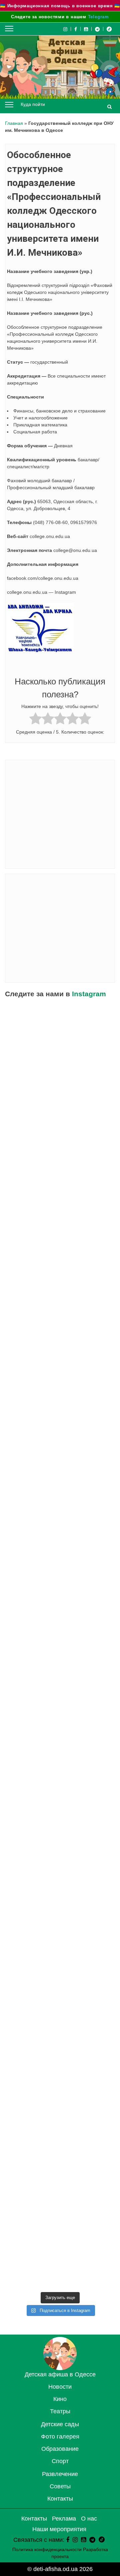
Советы (60, 2486)
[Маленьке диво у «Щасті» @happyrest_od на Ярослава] (60, 1872)
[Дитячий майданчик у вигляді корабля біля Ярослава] (60, 1616)
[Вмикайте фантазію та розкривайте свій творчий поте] (60, 1744)
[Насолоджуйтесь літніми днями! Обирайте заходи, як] (60, 1680)
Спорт (60, 2461)
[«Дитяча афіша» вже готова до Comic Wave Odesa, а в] (60, 1296)
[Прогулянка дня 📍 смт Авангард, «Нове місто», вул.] (60, 1360)
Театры (60, 2411)
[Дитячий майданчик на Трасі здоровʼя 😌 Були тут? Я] (60, 2256)
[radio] (35, 719)
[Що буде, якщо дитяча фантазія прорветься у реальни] (60, 2064)
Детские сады (60, 2424)
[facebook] (68, 2540)
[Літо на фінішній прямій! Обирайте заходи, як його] (60, 1167)
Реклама (64, 2519)
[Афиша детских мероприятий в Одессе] (60, 2368)
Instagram (89, 994)
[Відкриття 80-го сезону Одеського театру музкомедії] (60, 1488)
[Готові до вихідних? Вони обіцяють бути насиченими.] (60, 1936)
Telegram (98, 17)
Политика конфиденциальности (47, 2549)
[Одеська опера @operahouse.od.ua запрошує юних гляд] (60, 1423)
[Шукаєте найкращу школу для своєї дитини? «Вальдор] (60, 2000)
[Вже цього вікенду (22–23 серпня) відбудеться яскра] (60, 1552)
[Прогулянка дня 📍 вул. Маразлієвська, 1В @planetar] (60, 1808)
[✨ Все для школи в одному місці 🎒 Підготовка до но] (60, 2192)
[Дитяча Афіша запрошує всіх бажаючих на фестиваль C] (60, 1103)
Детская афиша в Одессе (60, 2374)
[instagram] (75, 2540)
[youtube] (86, 29)
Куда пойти (33, 104)
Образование (60, 2449)
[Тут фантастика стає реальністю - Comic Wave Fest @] (60, 2128)
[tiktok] (109, 29)
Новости (60, 2387)
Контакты (60, 2499)
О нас (89, 2519)
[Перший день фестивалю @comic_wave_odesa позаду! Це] (60, 1040)
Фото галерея (60, 2437)
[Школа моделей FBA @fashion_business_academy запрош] (60, 1232)
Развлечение (60, 2474)
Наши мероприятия (59, 2529)
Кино (60, 2399)
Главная (14, 123)
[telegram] (97, 29)
